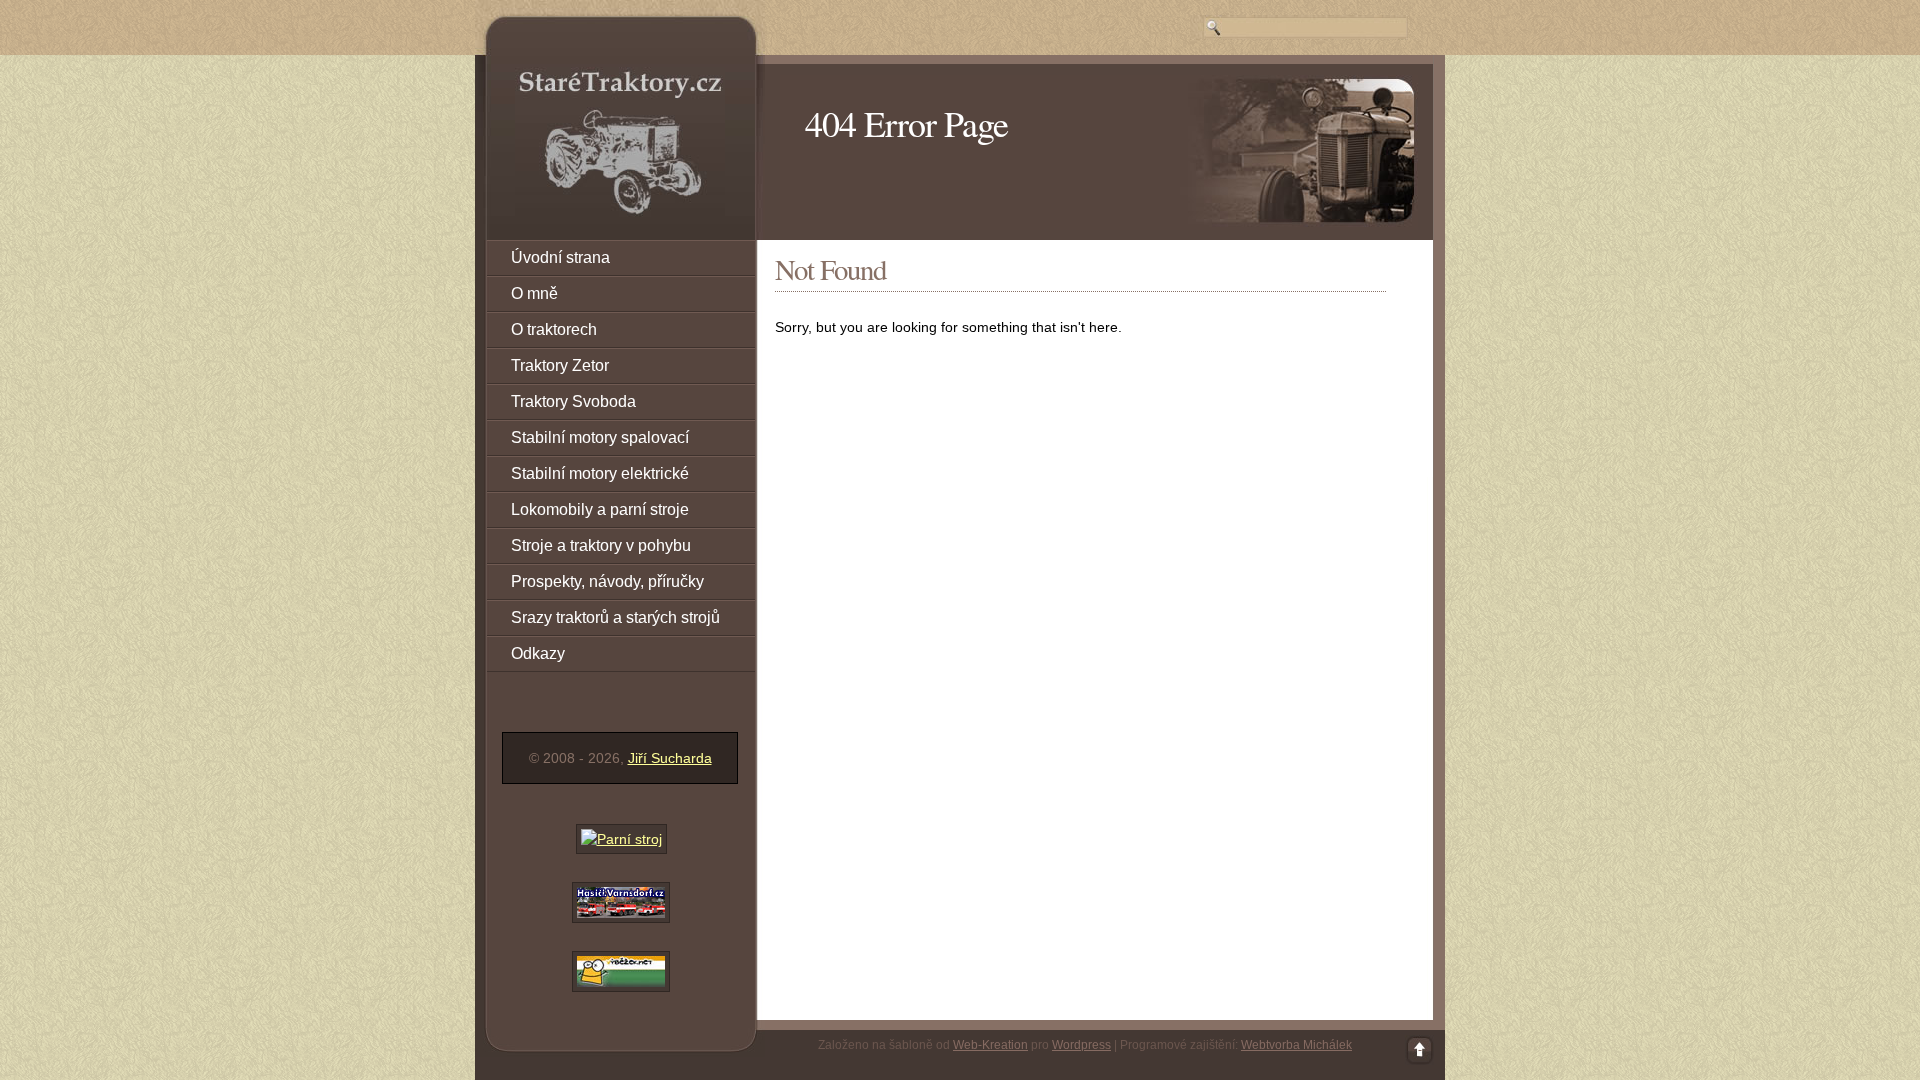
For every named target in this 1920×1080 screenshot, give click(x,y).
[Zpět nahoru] (1420, 1050)
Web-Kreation (990, 1045)
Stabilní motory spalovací (600, 437)
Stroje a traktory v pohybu (601, 545)
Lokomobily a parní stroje (600, 509)
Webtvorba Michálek (1296, 1045)
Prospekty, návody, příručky (607, 581)
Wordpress (1081, 1045)
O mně (534, 293)
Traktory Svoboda (573, 401)
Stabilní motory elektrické (600, 473)
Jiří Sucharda (670, 758)
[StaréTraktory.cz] (620, 142)
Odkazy (538, 653)
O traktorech (554, 329)
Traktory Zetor (560, 365)
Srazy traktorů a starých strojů (615, 617)
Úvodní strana (560, 257)
